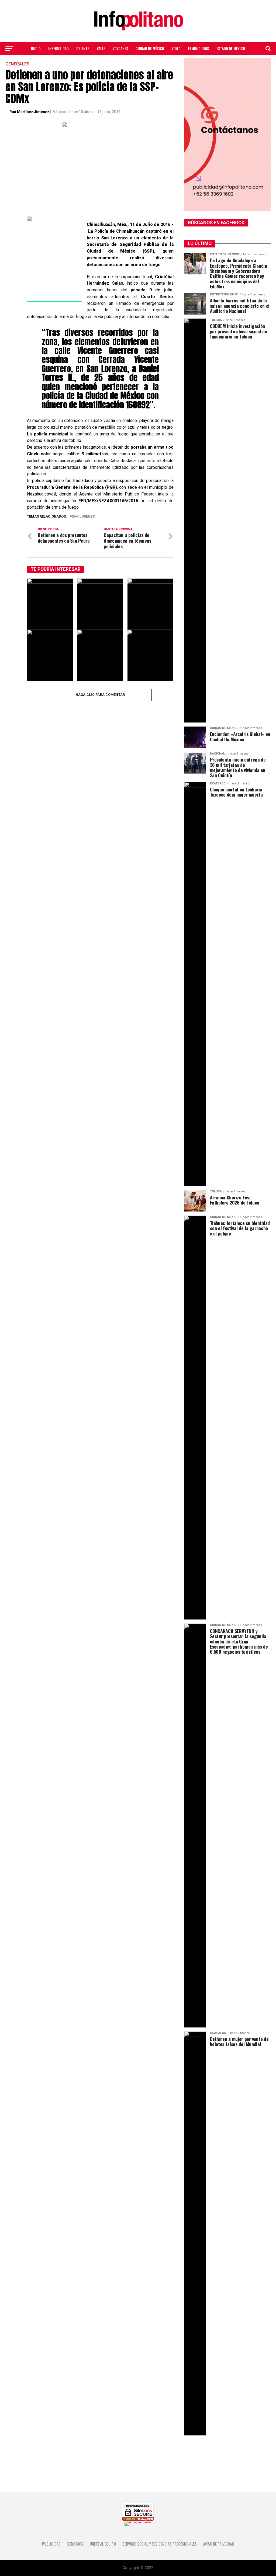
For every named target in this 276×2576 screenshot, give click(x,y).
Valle (101, 48)
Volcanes (120, 48)
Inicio (36, 48)
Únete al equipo (103, 2544)
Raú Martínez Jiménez (29, 112)
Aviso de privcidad (219, 2544)
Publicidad (51, 2544)
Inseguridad (58, 48)
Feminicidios (199, 48)
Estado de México (231, 48)
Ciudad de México (150, 48)
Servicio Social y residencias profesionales (160, 2544)
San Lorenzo (83, 517)
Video (176, 48)
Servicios (75, 2544)
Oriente (83, 48)
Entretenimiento (138, 63)
